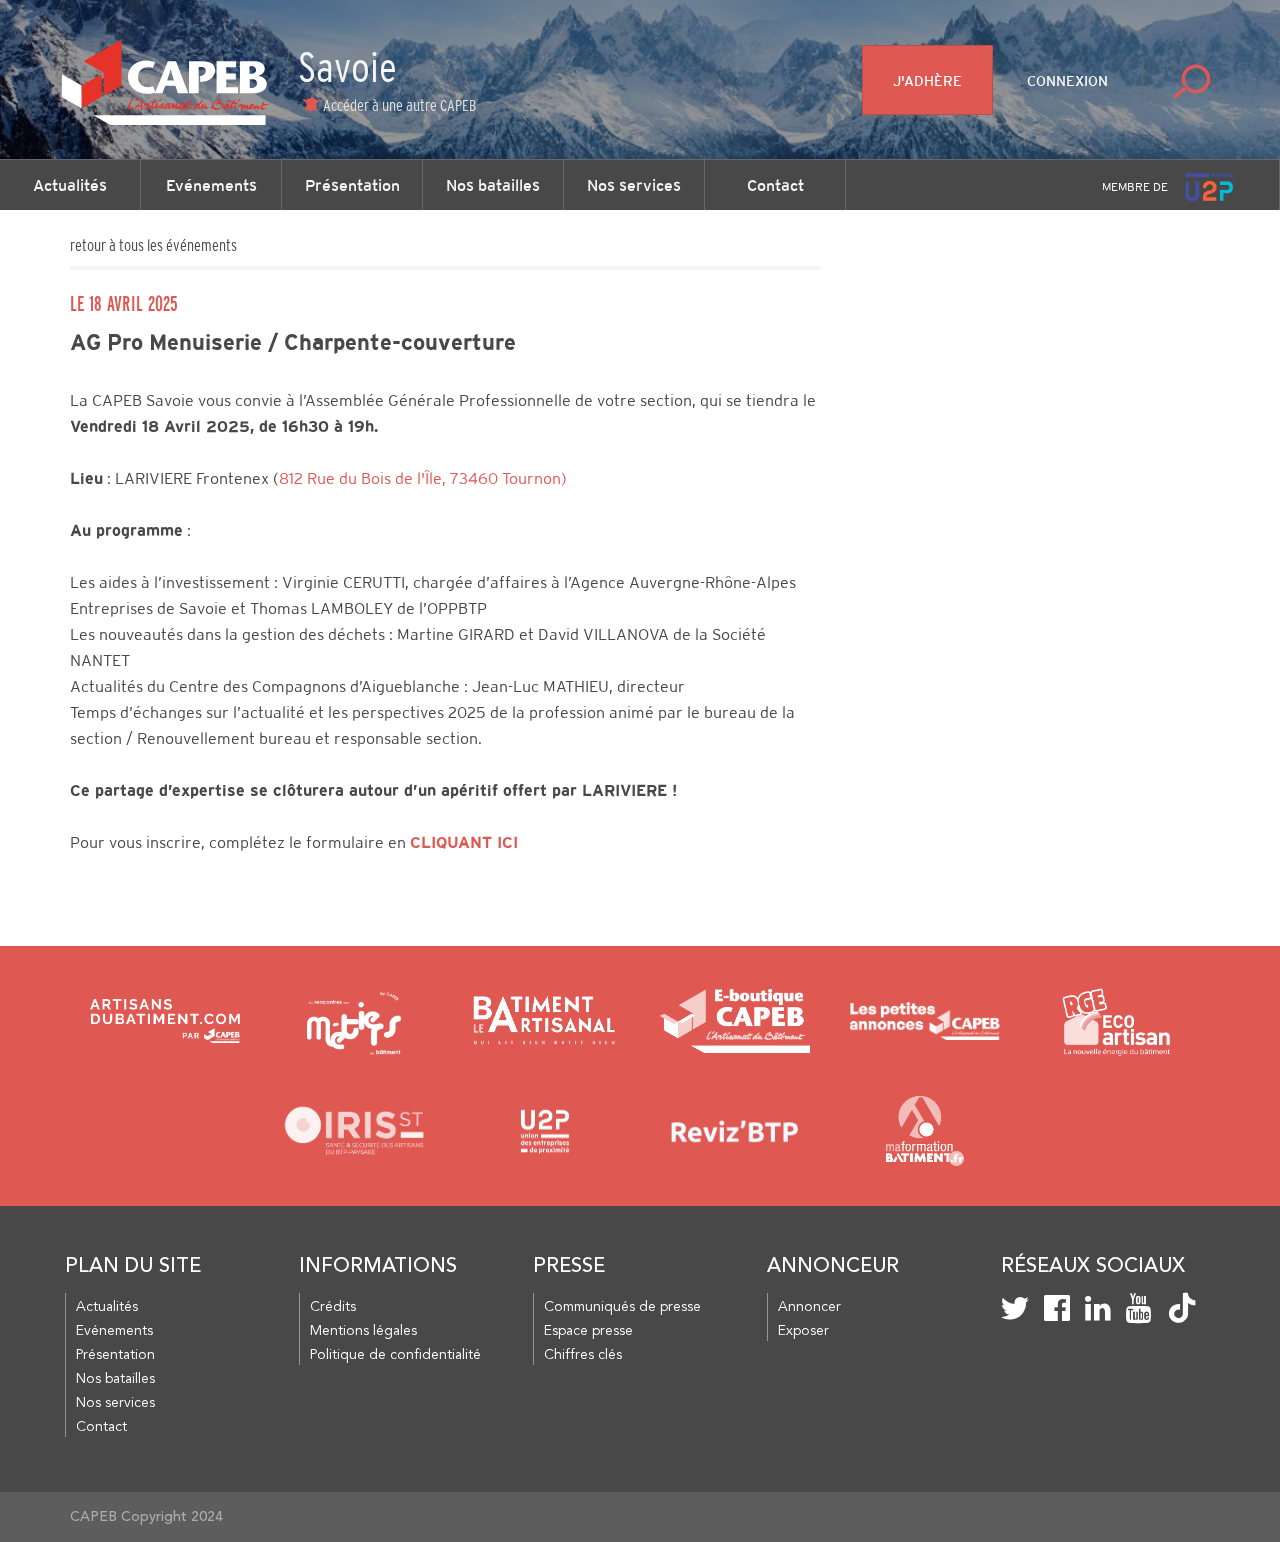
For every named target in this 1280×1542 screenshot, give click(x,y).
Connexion (1067, 81)
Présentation (352, 185)
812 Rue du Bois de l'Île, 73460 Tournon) (423, 478)
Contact (775, 185)
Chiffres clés (583, 1355)
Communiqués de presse (622, 1307)
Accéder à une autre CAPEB (399, 105)
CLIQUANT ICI (464, 843)
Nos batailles (493, 185)
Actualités (70, 185)
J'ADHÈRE (927, 81)
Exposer (803, 1331)
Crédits (333, 1307)
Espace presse (588, 1331)
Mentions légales (363, 1331)
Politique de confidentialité (395, 1355)
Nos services (634, 185)
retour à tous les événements (153, 245)
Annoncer (809, 1307)
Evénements (211, 185)
